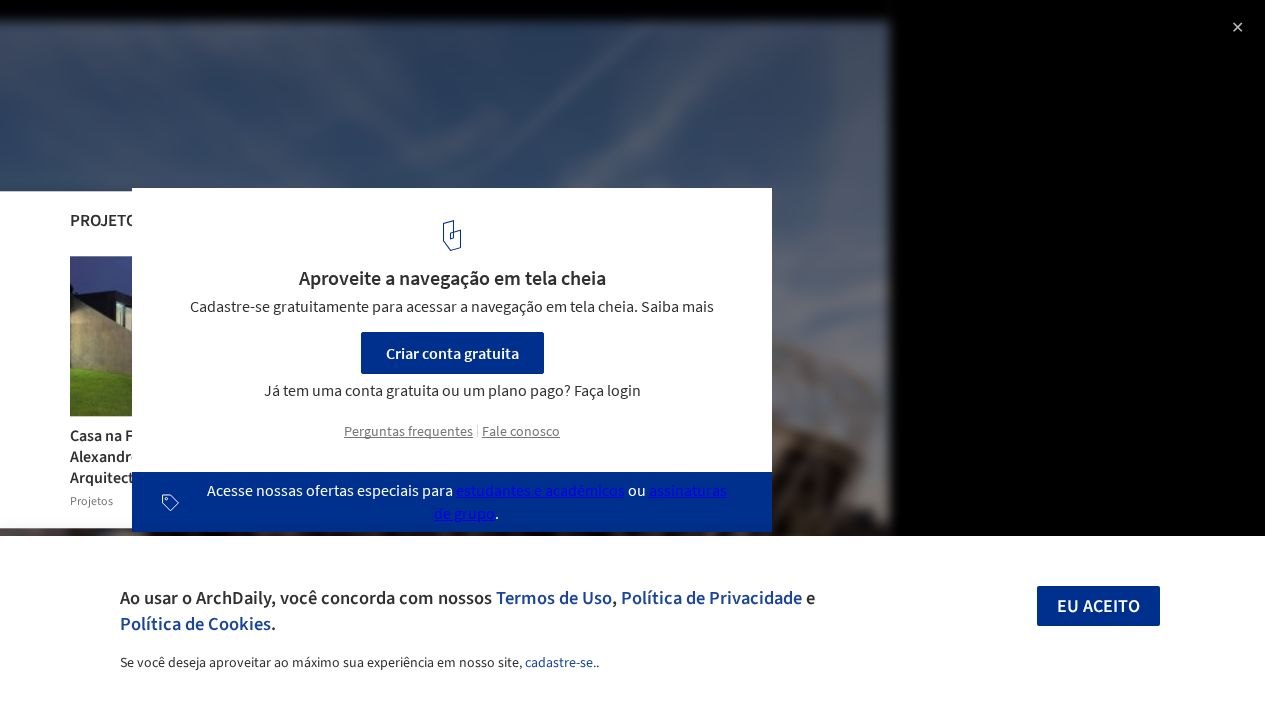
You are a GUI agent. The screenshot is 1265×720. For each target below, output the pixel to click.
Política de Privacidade (711, 598)
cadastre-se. (560, 663)
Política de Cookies (195, 624)
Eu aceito (1098, 606)
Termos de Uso (554, 598)
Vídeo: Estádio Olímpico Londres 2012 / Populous (267, 36)
